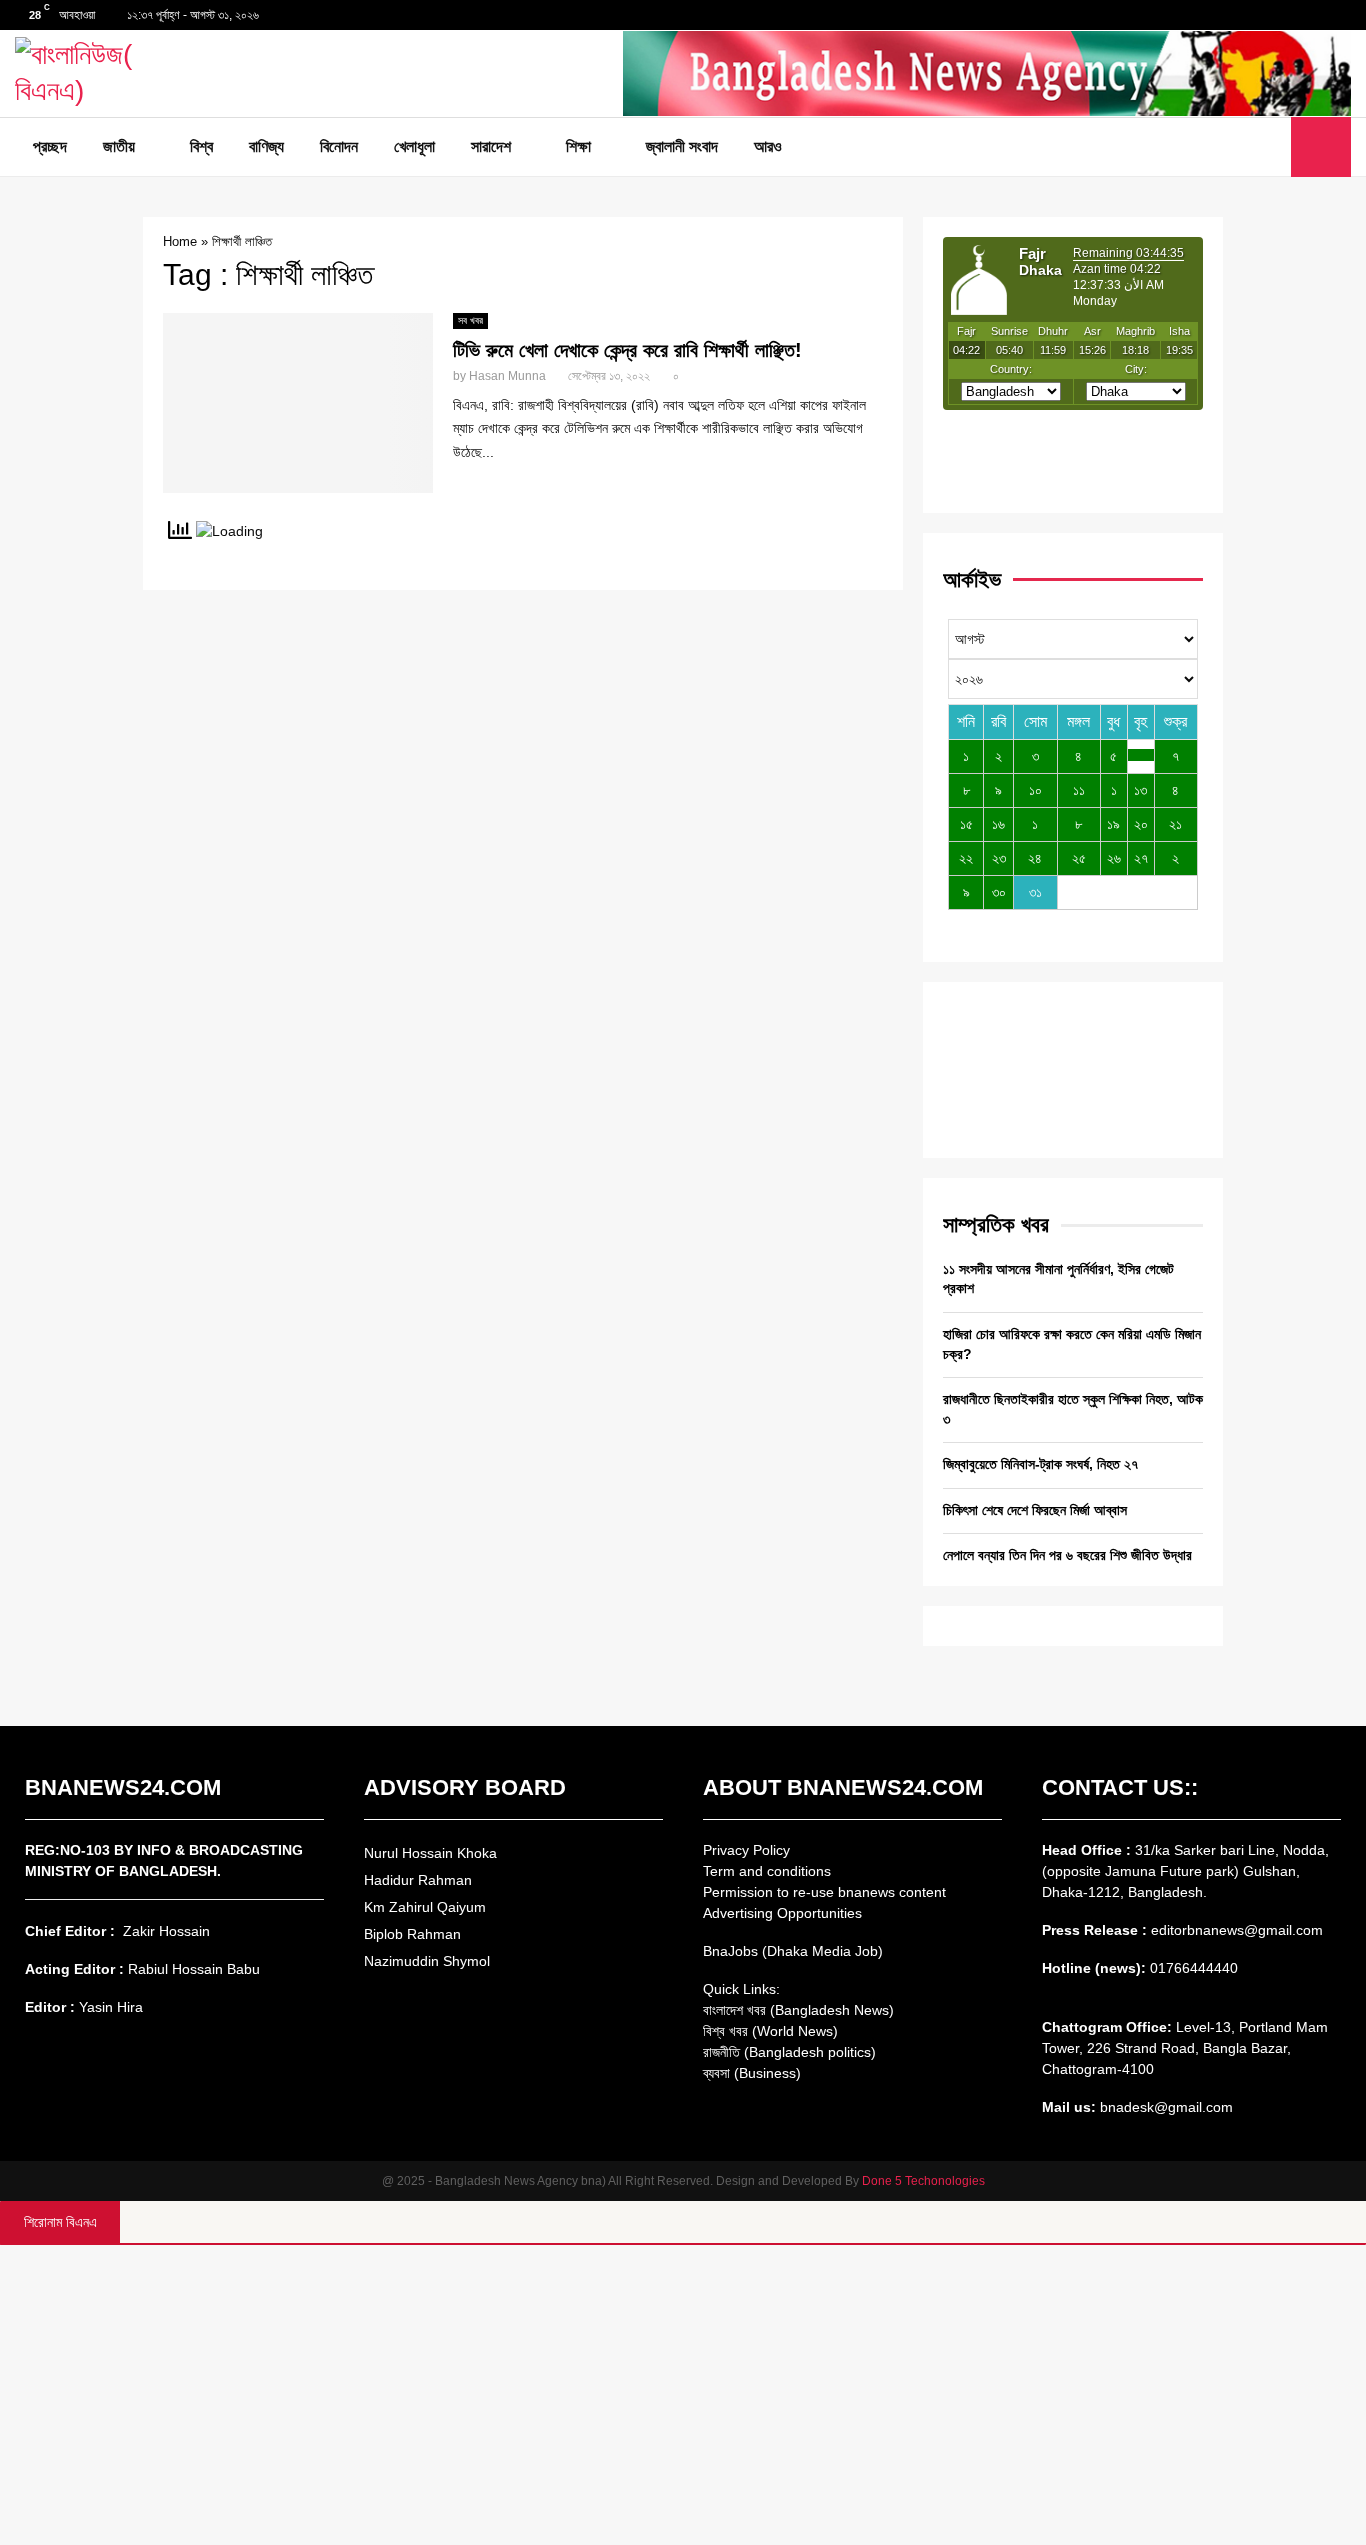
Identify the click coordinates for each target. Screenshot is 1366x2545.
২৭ (1141, 858)
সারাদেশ (491, 146)
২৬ (1114, 858)
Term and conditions (767, 1871)
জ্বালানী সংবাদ (682, 146)
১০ (1035, 790)
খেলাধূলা (414, 146)
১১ (1079, 790)
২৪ (1035, 858)
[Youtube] (1270, 147)
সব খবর (470, 320)
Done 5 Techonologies (923, 2181)
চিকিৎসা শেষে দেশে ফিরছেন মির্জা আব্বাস (1035, 1510)
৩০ (999, 892)
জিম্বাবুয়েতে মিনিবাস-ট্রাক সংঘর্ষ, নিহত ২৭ (1040, 1464)
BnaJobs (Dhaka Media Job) (793, 1951)
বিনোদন (339, 146)
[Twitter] (1248, 147)
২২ (966, 858)
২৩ (999, 858)
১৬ (998, 824)
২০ (1141, 824)
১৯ (1113, 824)
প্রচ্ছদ (50, 146)
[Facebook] (1226, 147)
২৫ (1079, 858)
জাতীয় (119, 146)
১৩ (1140, 790)
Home (180, 241)
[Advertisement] (683, 2395)
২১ (1175, 824)
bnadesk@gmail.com (1164, 2107)
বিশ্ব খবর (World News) (770, 2031)
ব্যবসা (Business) (752, 2073)
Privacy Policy (746, 1850)
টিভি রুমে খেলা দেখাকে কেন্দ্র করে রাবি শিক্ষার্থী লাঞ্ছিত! (627, 350)
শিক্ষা (578, 146)
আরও (768, 146)
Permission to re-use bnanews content (824, 1892)
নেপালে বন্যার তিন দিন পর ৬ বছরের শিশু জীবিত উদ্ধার (1067, 1555)
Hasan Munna (507, 376)
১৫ (966, 824)
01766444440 (1194, 1968)
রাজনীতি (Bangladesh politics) (789, 2052)
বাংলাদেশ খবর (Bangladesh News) (798, 2010)
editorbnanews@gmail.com (1237, 1930)
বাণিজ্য (266, 146)
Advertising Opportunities (782, 1913)
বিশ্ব (201, 146)
